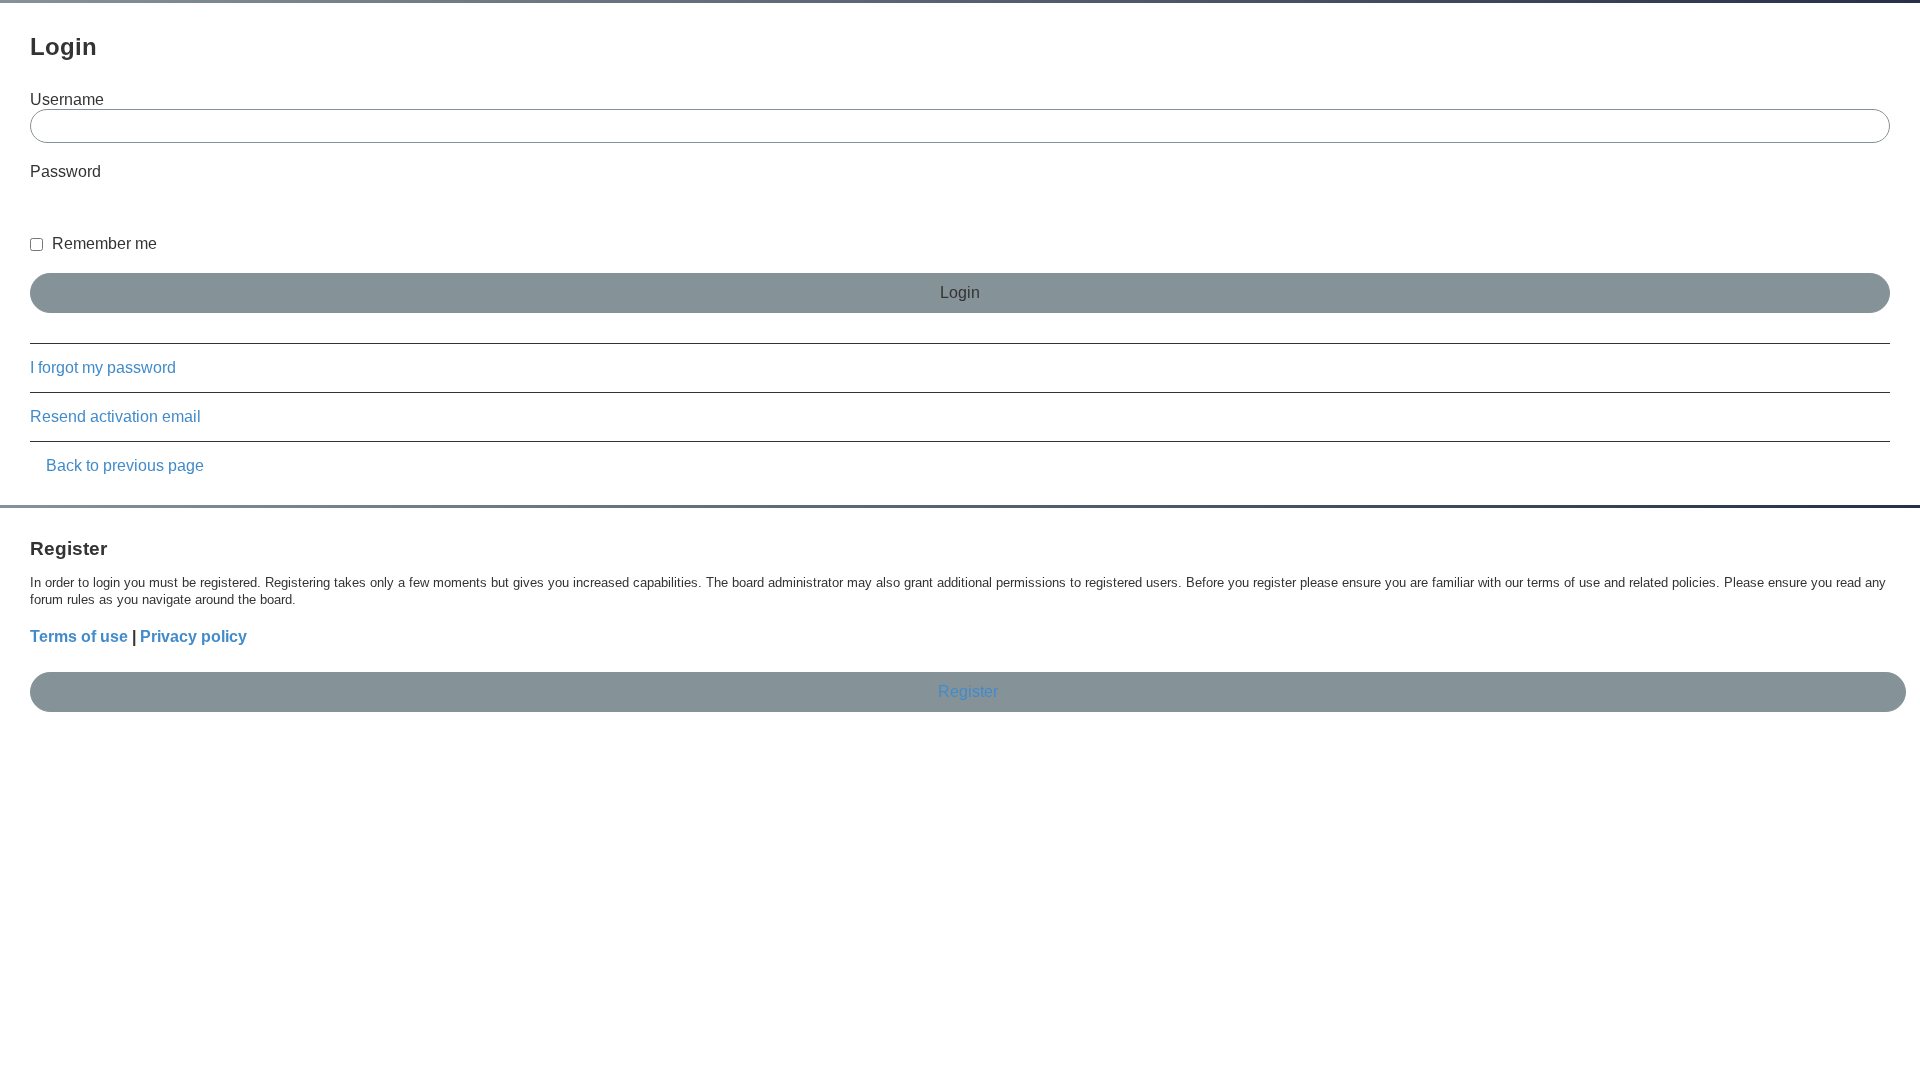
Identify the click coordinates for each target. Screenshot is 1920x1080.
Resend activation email (115, 416)
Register (968, 691)
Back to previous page (125, 465)
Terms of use (79, 636)
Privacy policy (193, 636)
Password (65, 171)
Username (67, 99)
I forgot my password (103, 367)
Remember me (102, 243)
